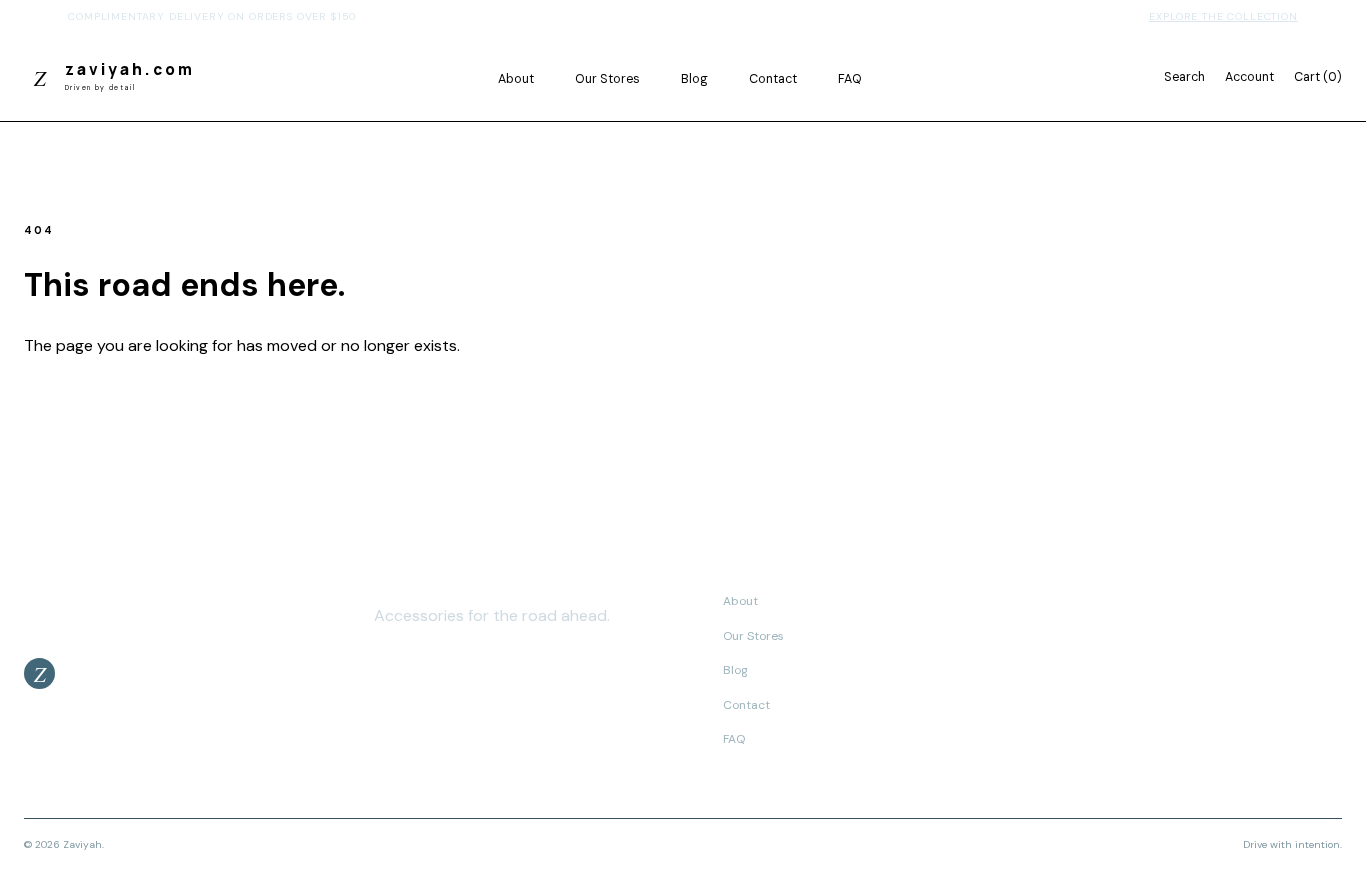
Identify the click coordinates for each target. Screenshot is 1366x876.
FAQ (850, 79)
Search (1184, 77)
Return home (91, 398)
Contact (773, 79)
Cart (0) (1318, 77)
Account (1249, 77)
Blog (694, 79)
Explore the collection (1223, 16)
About (516, 79)
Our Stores (607, 79)
